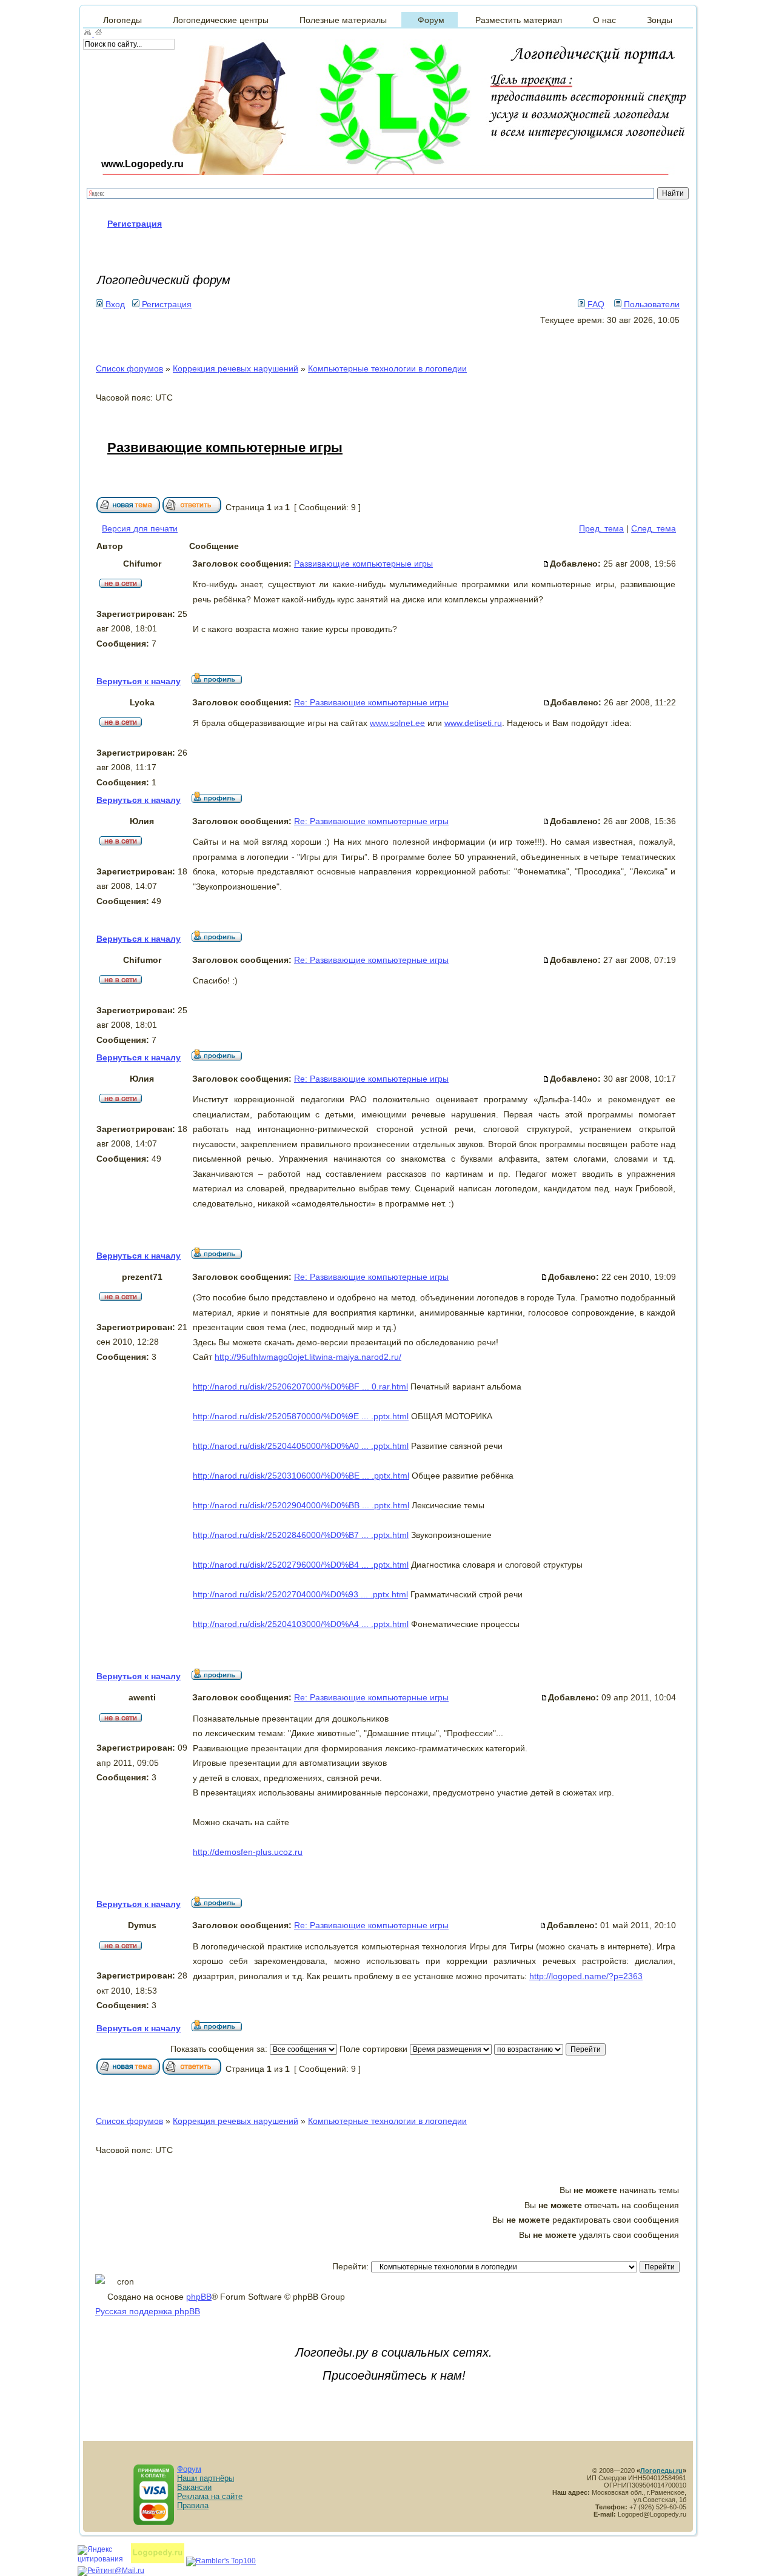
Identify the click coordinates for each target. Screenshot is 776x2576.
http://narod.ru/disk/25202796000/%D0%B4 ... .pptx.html (301, 1565)
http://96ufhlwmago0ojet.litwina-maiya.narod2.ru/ (308, 1357)
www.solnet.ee (397, 723)
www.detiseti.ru (473, 723)
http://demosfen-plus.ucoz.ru (248, 1852)
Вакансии (194, 2487)
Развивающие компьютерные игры (225, 448)
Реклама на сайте (210, 2496)
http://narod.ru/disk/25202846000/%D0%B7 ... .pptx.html (301, 1535)
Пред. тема (601, 528)
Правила (193, 2505)
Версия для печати (140, 528)
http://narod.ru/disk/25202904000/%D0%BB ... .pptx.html (301, 1505)
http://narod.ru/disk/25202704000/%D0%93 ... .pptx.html (300, 1594)
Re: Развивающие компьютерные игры (371, 702)
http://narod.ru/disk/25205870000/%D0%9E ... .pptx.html (301, 1416)
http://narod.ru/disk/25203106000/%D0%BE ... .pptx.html (301, 1476)
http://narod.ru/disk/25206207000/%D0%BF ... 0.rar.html (300, 1386)
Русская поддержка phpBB (148, 2311)
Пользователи (651, 304)
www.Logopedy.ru (142, 164)
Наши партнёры (206, 2478)
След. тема (654, 528)
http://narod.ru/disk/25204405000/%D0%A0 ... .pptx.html (301, 1446)
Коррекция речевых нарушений (236, 368)
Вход (114, 304)
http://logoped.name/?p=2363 (586, 1976)
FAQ (595, 304)
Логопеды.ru (661, 2471)
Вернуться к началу (139, 681)
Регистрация (166, 304)
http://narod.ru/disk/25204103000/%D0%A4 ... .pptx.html (301, 1624)
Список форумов (129, 368)
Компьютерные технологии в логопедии (387, 368)
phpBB (199, 2297)
